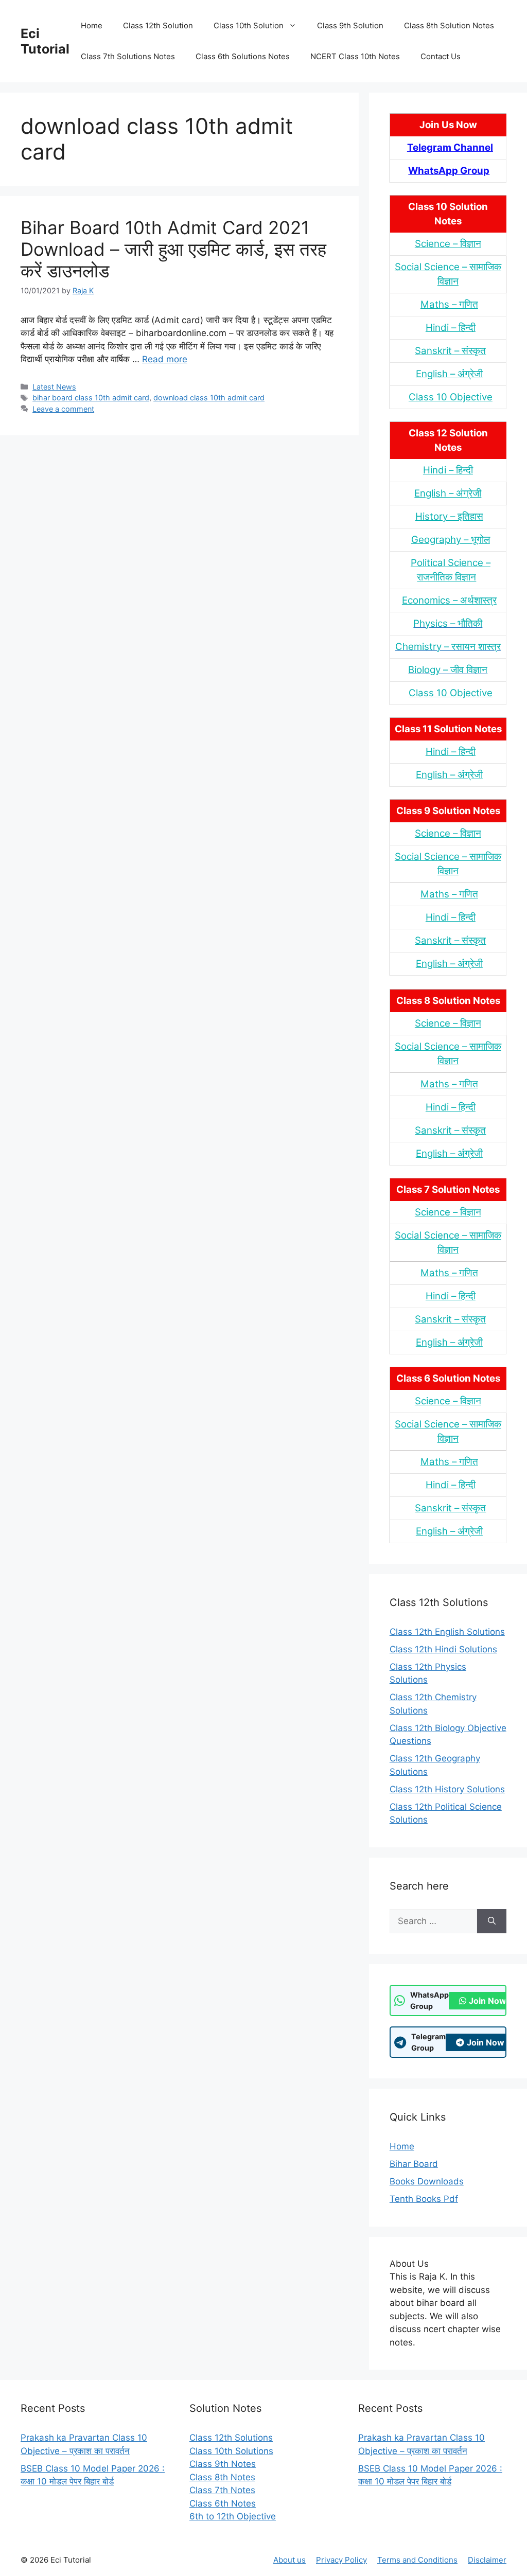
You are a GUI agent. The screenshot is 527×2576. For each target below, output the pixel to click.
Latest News (54, 387)
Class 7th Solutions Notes (128, 56)
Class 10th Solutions (231, 2451)
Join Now (488, 2001)
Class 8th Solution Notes (449, 25)
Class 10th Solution (249, 25)
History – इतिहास (449, 516)
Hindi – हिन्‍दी (451, 328)
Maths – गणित (449, 304)
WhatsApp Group (449, 171)
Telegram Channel (450, 147)
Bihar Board (414, 2164)
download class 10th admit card (209, 398)
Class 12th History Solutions (447, 1789)
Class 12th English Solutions (447, 1632)
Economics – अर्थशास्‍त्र (449, 600)
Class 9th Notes (223, 2464)
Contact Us (441, 56)
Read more (165, 359)
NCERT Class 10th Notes (355, 56)
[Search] (492, 1921)
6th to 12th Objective (233, 2516)
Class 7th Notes (222, 2490)
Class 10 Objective (451, 397)
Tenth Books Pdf (424, 2199)
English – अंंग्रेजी (449, 374)
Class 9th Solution (350, 25)
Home (92, 25)
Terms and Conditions (417, 2560)
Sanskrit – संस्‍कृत (450, 351)
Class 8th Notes (222, 2477)
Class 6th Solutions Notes (243, 56)
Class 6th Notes (223, 2503)
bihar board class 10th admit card (91, 398)
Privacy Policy (341, 2560)
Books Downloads (427, 2181)
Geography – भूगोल (451, 540)
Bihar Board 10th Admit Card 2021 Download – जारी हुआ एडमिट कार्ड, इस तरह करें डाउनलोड (173, 249)
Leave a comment (63, 409)
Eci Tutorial (45, 41)
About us (289, 2560)
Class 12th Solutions (231, 2438)
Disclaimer (487, 2560)
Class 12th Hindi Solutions (443, 1649)
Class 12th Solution (158, 25)
